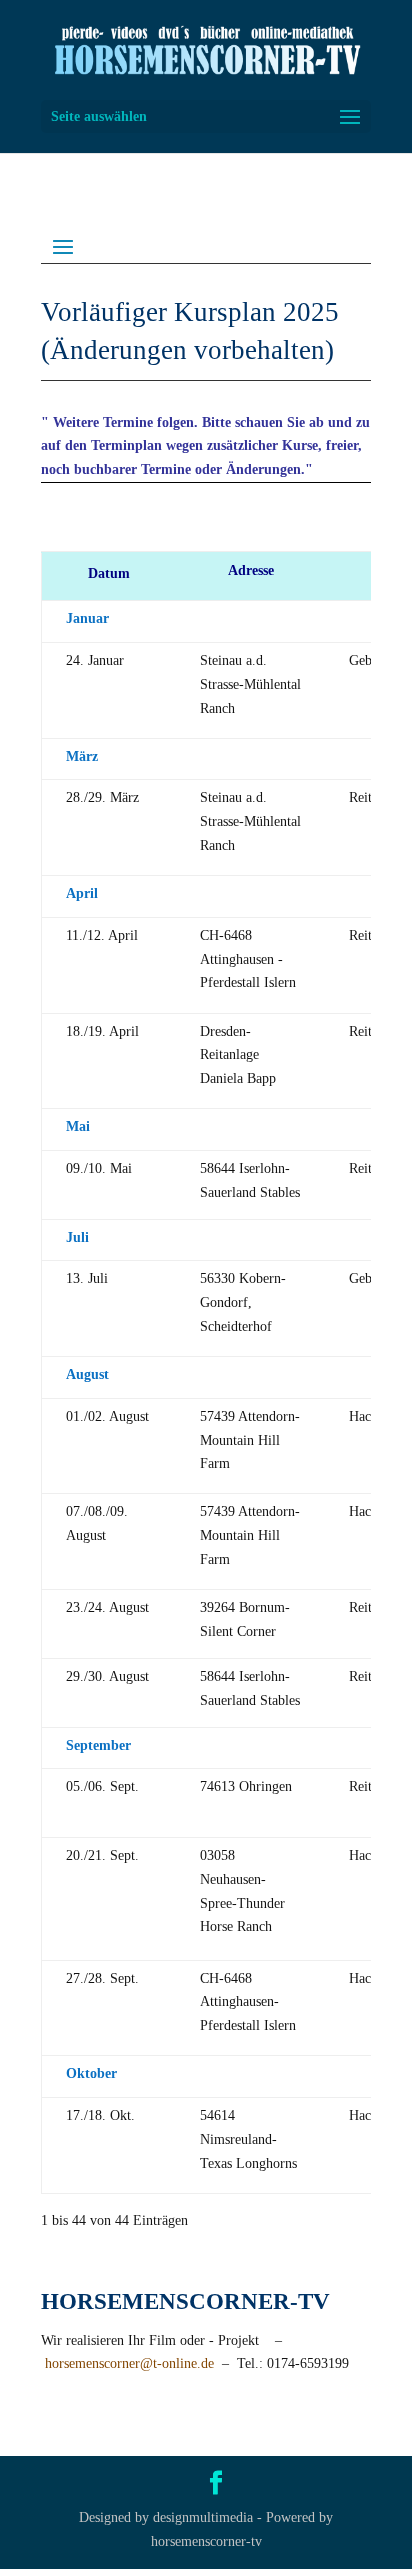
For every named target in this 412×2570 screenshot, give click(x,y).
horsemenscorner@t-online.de (129, 2363)
